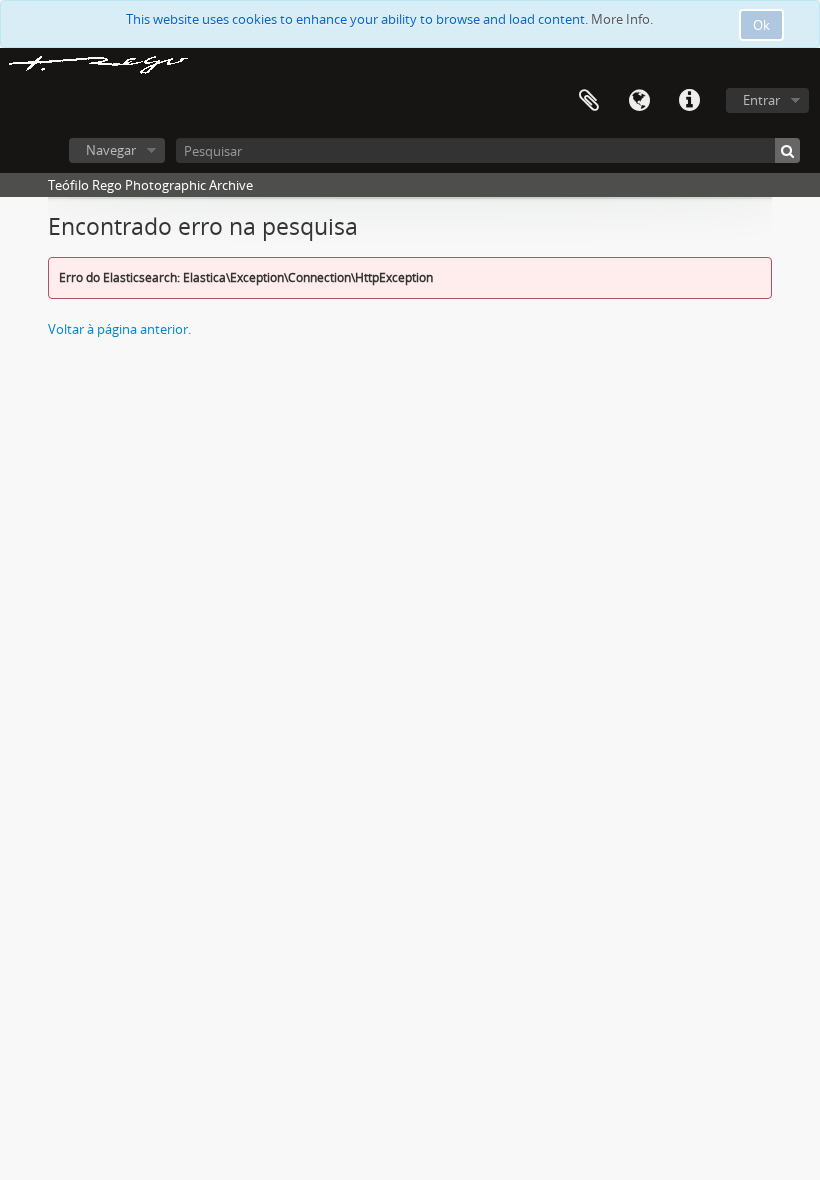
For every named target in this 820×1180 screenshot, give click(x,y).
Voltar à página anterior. (119, 329)
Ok (761, 25)
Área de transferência (589, 101)
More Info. (622, 19)
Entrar (761, 100)
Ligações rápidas (689, 101)
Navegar (111, 150)
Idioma (639, 101)
